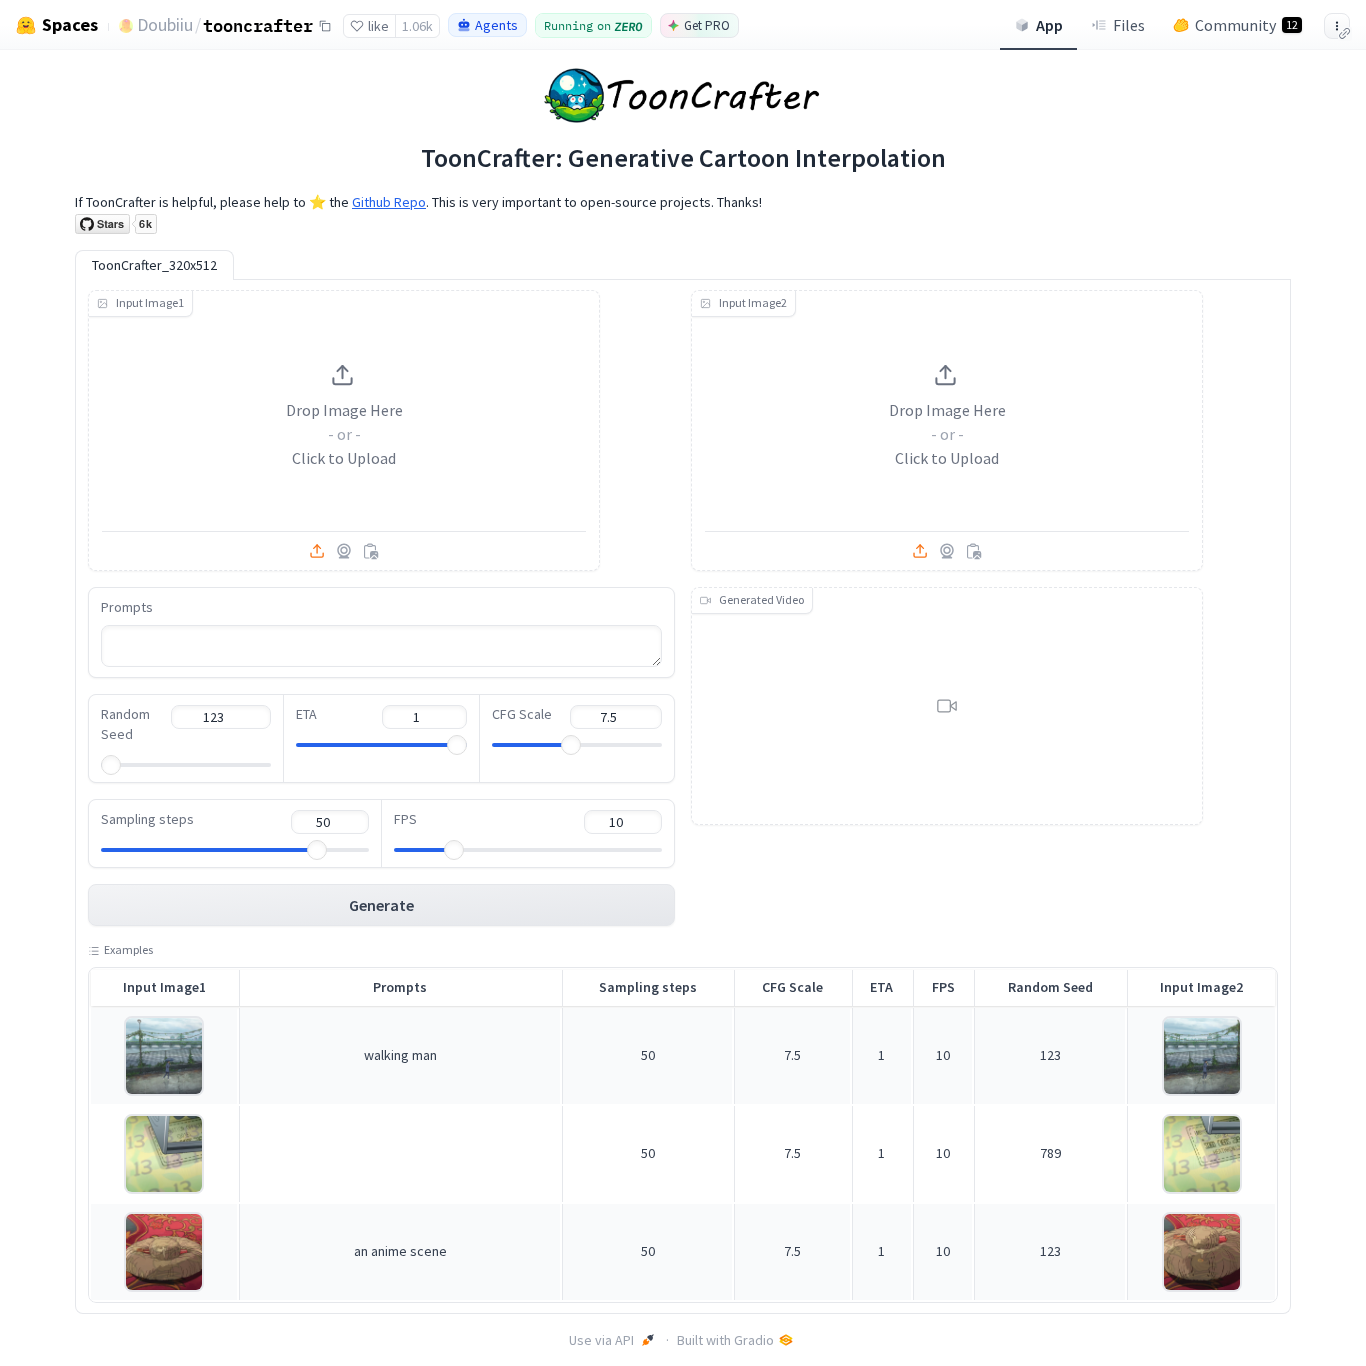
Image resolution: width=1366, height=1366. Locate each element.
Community (1246, 25)
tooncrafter (258, 25)
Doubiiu (165, 24)
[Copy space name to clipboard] (325, 26)
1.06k (417, 26)
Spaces (70, 25)
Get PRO (707, 25)
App (1049, 25)
